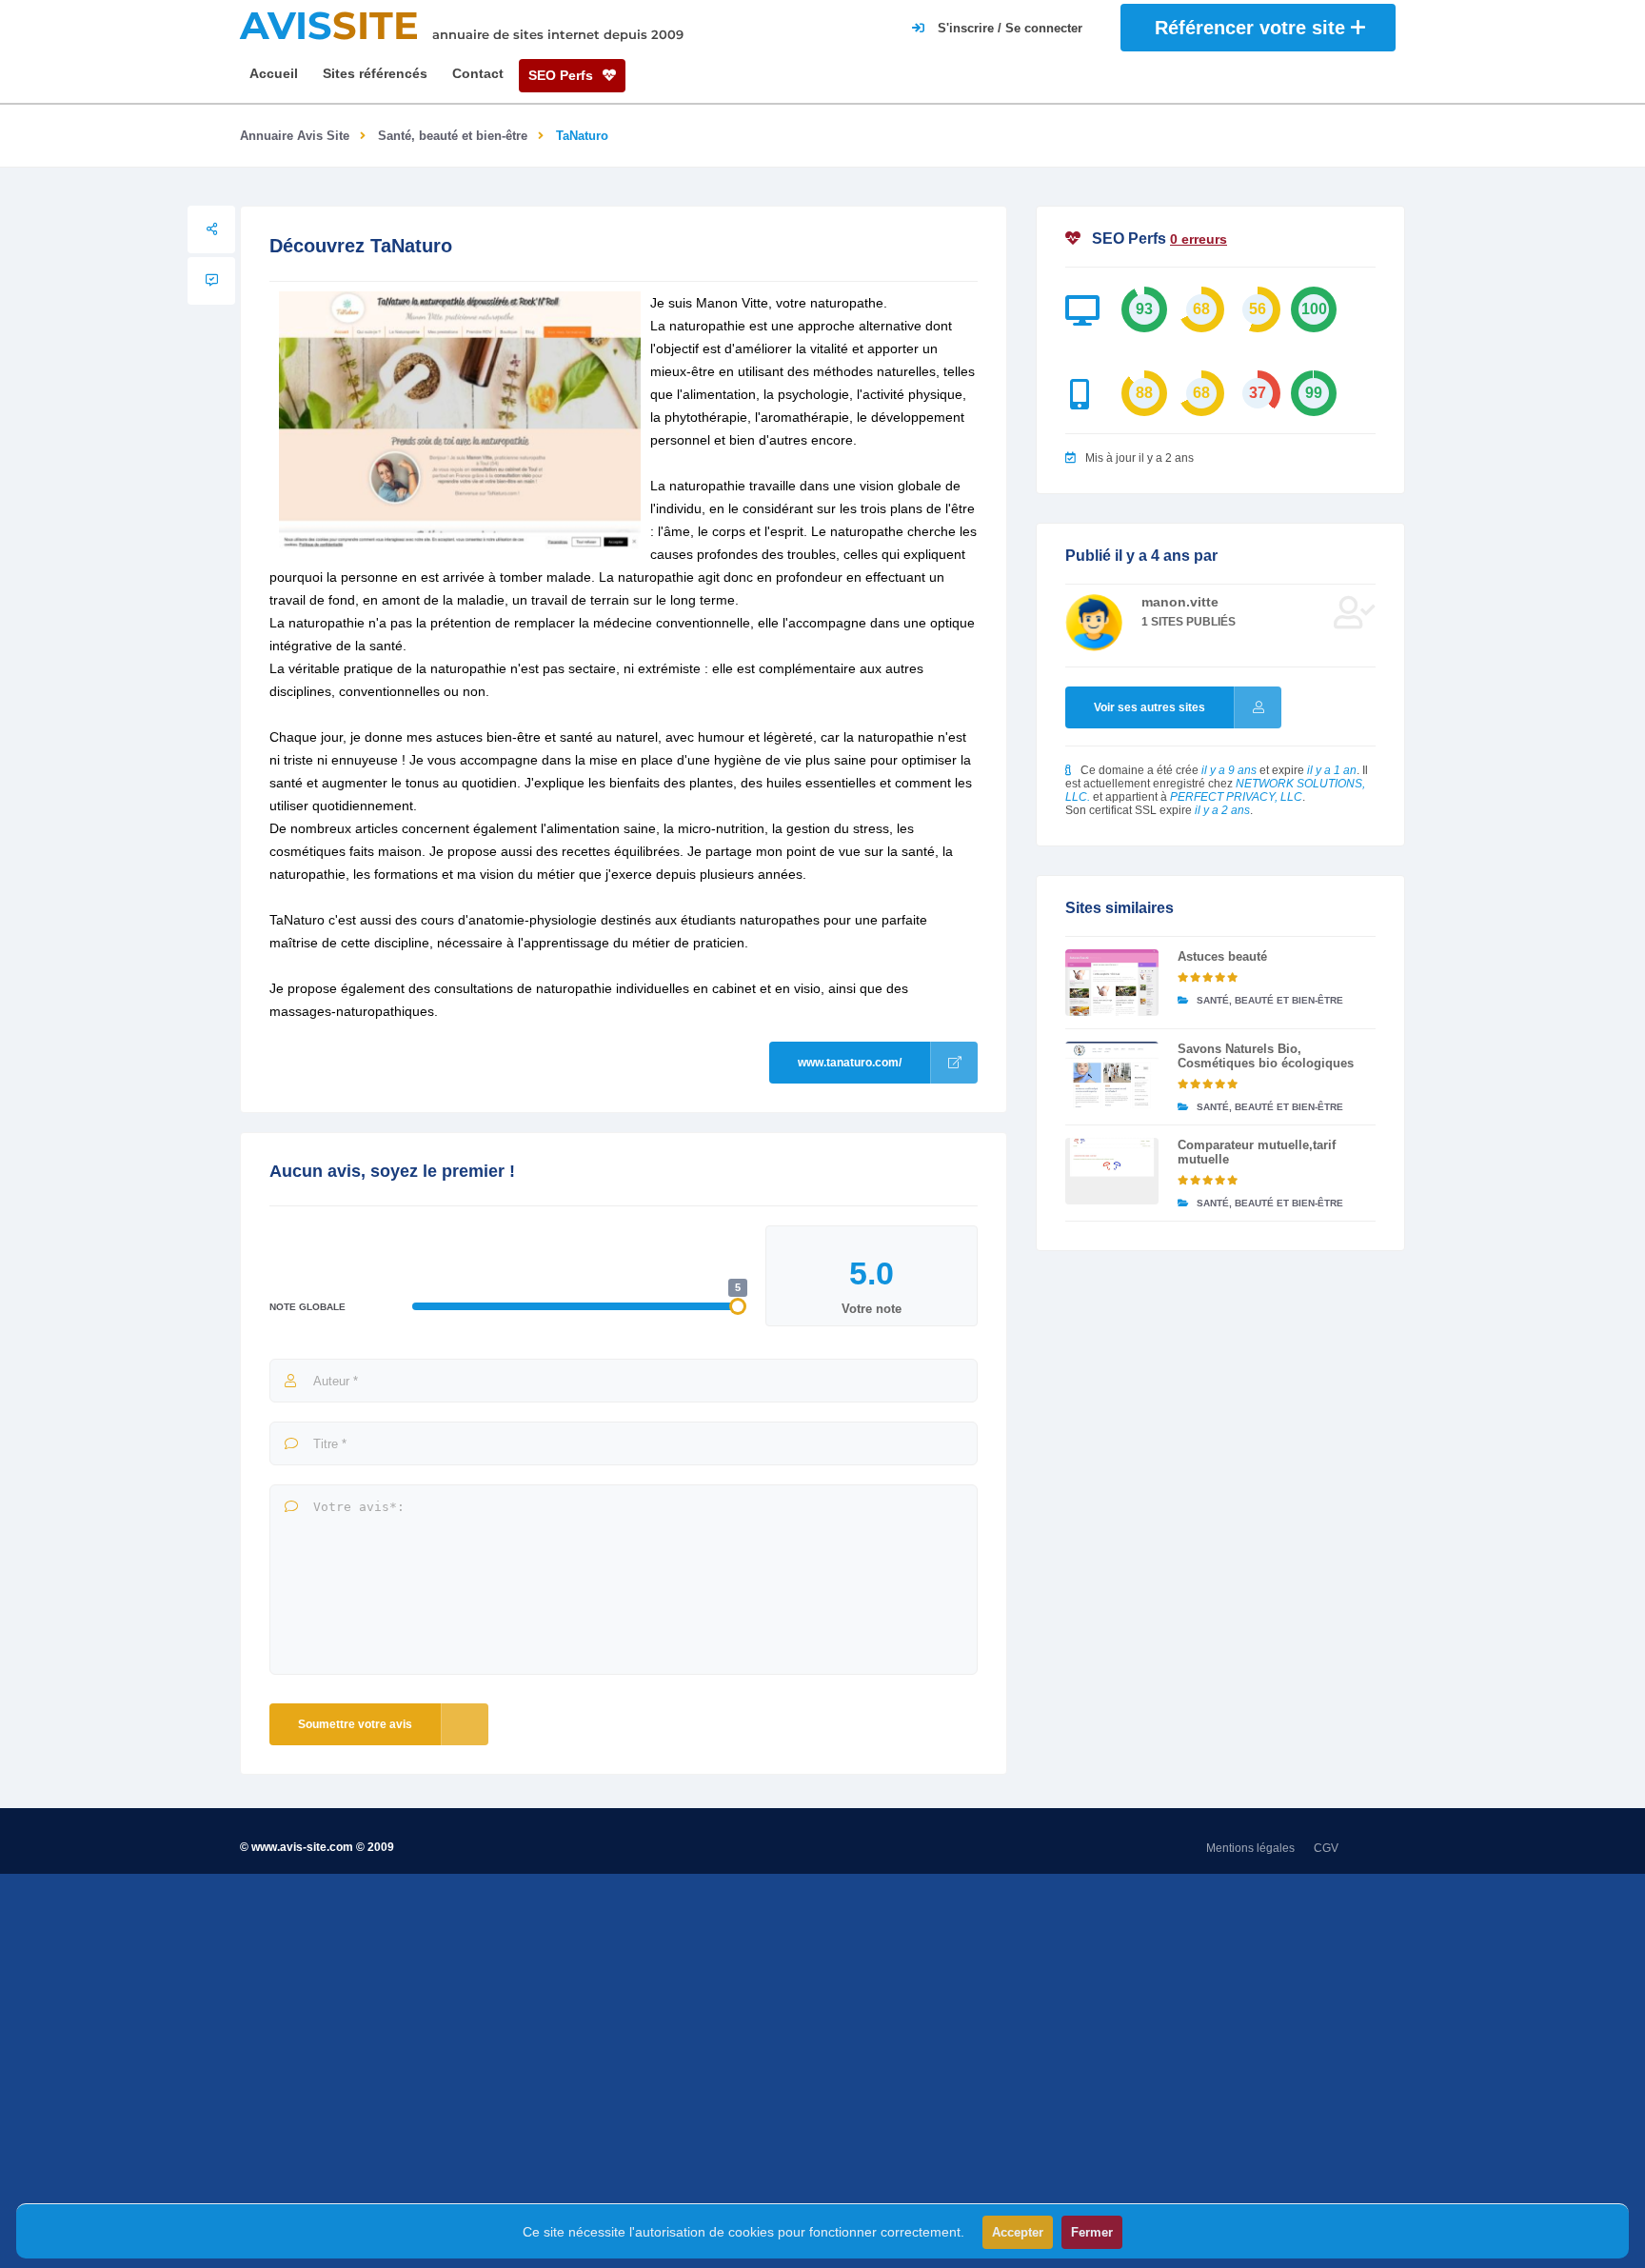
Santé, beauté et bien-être (453, 136)
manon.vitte (1180, 602)
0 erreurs (1199, 239)
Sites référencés (375, 73)
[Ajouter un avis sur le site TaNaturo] (211, 281)
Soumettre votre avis (355, 1724)
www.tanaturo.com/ (850, 1063)
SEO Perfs (563, 75)
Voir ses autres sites (1150, 707)
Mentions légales (1250, 1848)
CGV (1326, 1848)
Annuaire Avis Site (295, 136)
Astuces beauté (1222, 956)
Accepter (1018, 2232)
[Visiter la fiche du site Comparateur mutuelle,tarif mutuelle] (1112, 1171)
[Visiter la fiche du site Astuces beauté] (1112, 983)
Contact (478, 73)
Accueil (274, 73)
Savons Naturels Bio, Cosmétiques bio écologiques (1266, 1056)
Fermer (1092, 2232)
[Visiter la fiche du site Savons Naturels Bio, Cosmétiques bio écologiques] (1112, 1075)
